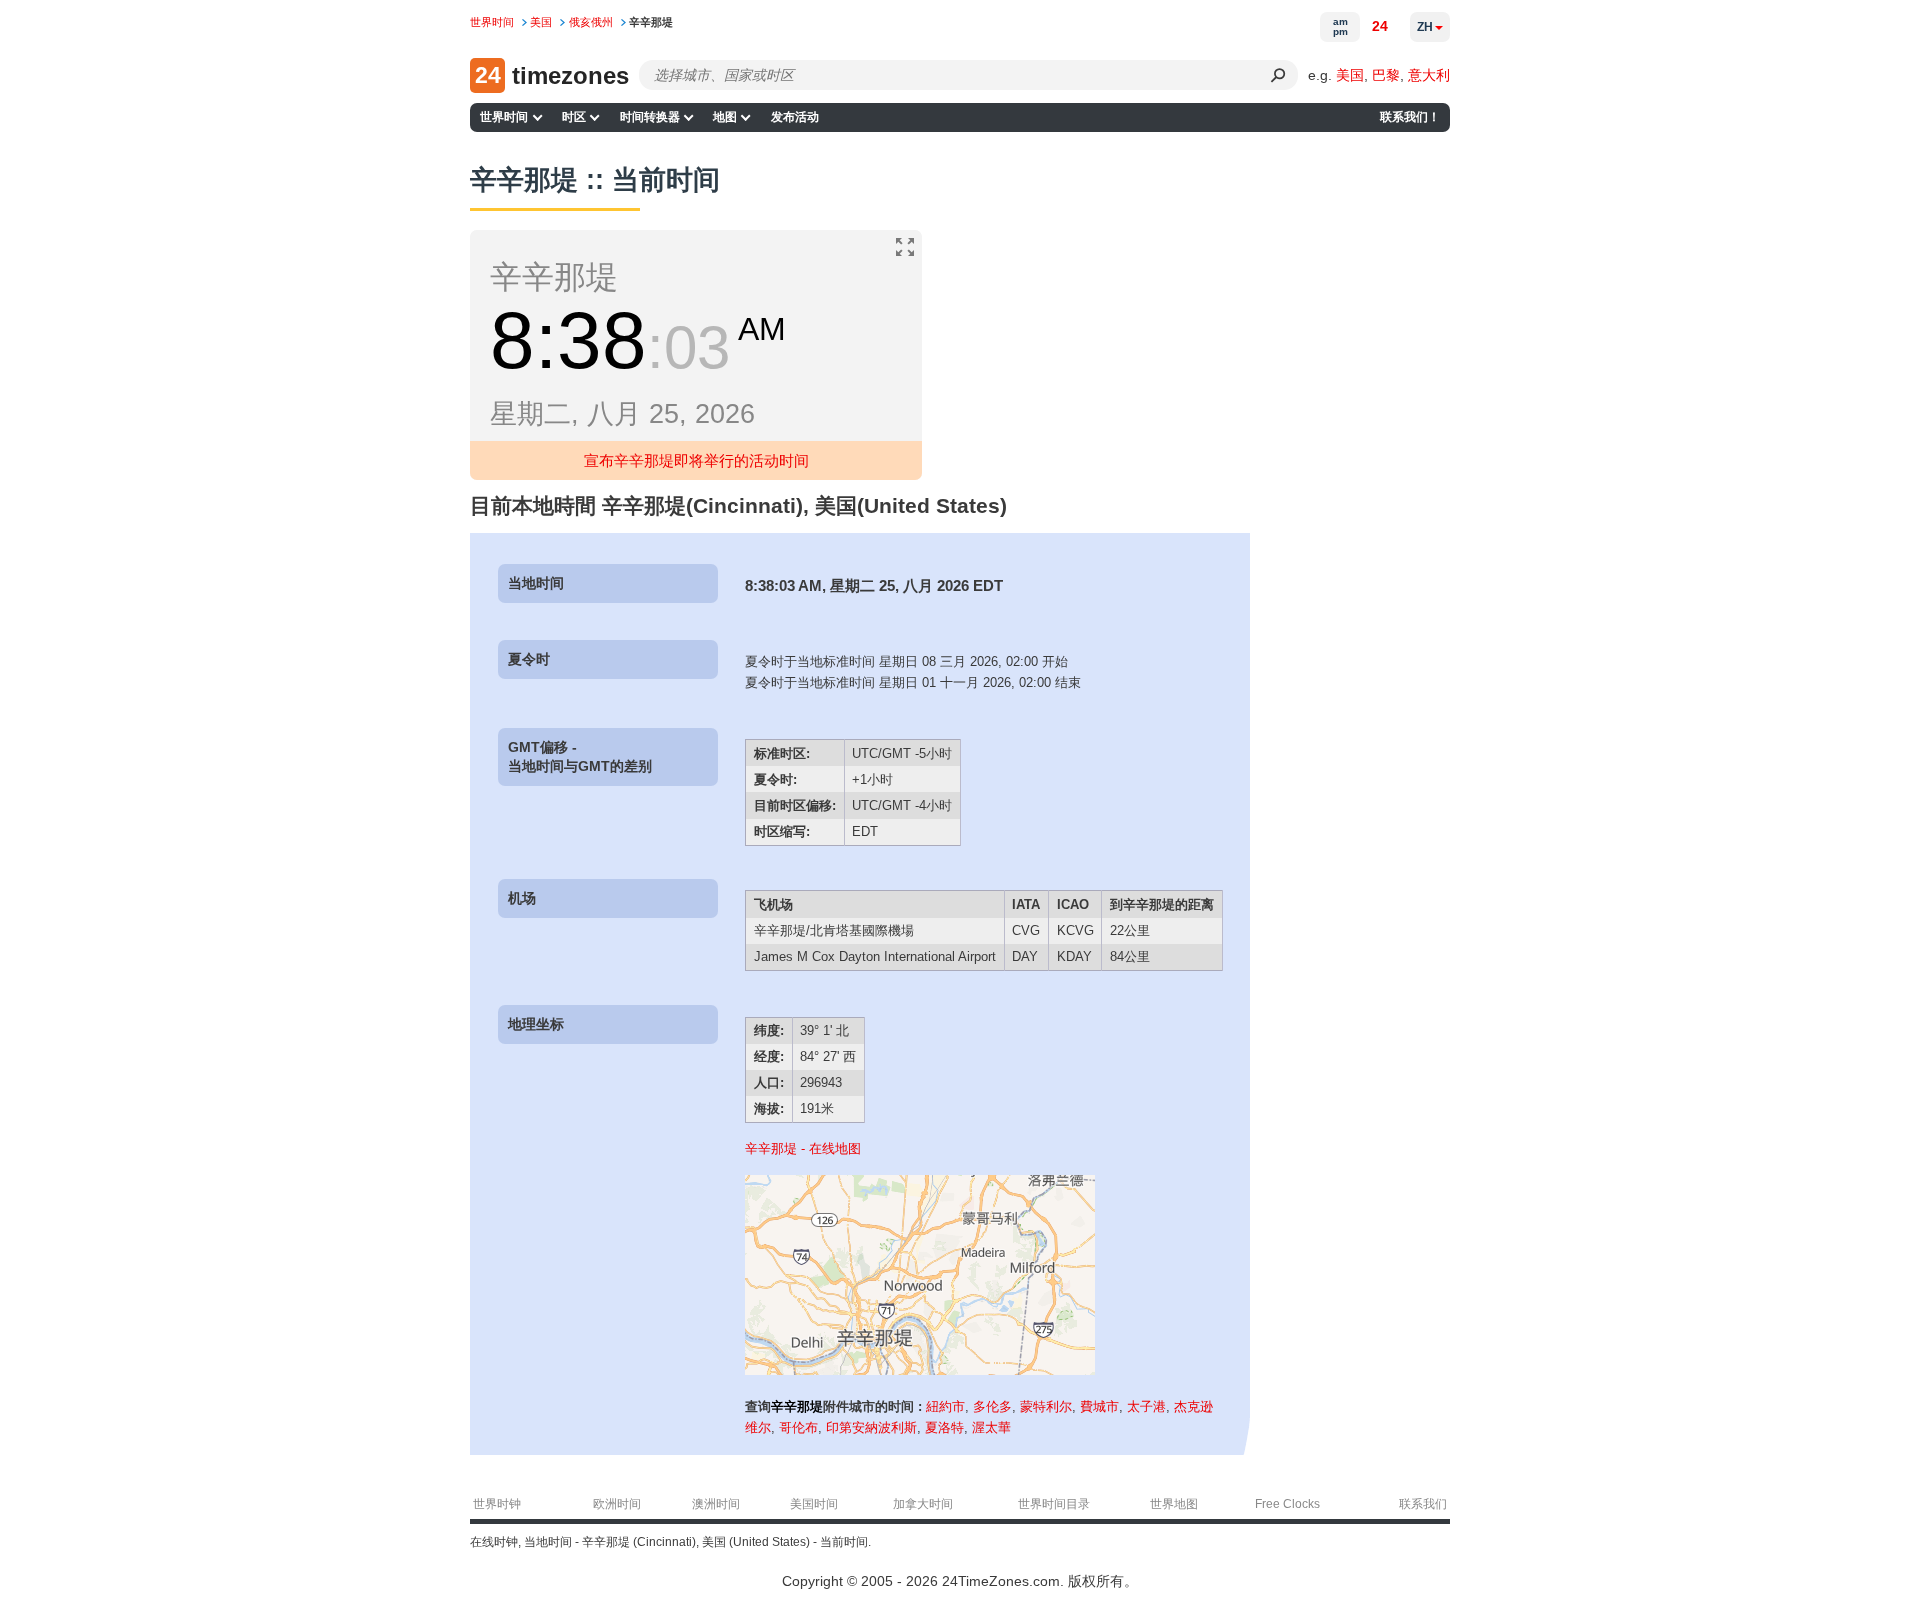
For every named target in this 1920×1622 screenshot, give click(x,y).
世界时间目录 (1054, 1504)
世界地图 (1174, 1504)
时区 (574, 117)
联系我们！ (1410, 117)
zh (1425, 27)
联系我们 (1423, 1504)
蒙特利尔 (1046, 1406)
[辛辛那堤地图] (920, 1370)
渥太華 (991, 1427)
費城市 (1099, 1406)
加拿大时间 (923, 1504)
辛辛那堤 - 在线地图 (803, 1148)
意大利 (1429, 75)
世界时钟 (497, 1504)
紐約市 (945, 1406)
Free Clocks (1287, 1504)
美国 (1350, 75)
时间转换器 (650, 117)
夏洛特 (944, 1427)
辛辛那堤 (797, 1406)
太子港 (1146, 1406)
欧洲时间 (617, 1504)
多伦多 (992, 1406)
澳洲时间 (716, 1504)
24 (1380, 26)
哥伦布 (798, 1427)
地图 (725, 117)
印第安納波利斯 (871, 1427)
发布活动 (795, 117)
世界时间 (504, 117)
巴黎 (1386, 75)
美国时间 (814, 1504)
